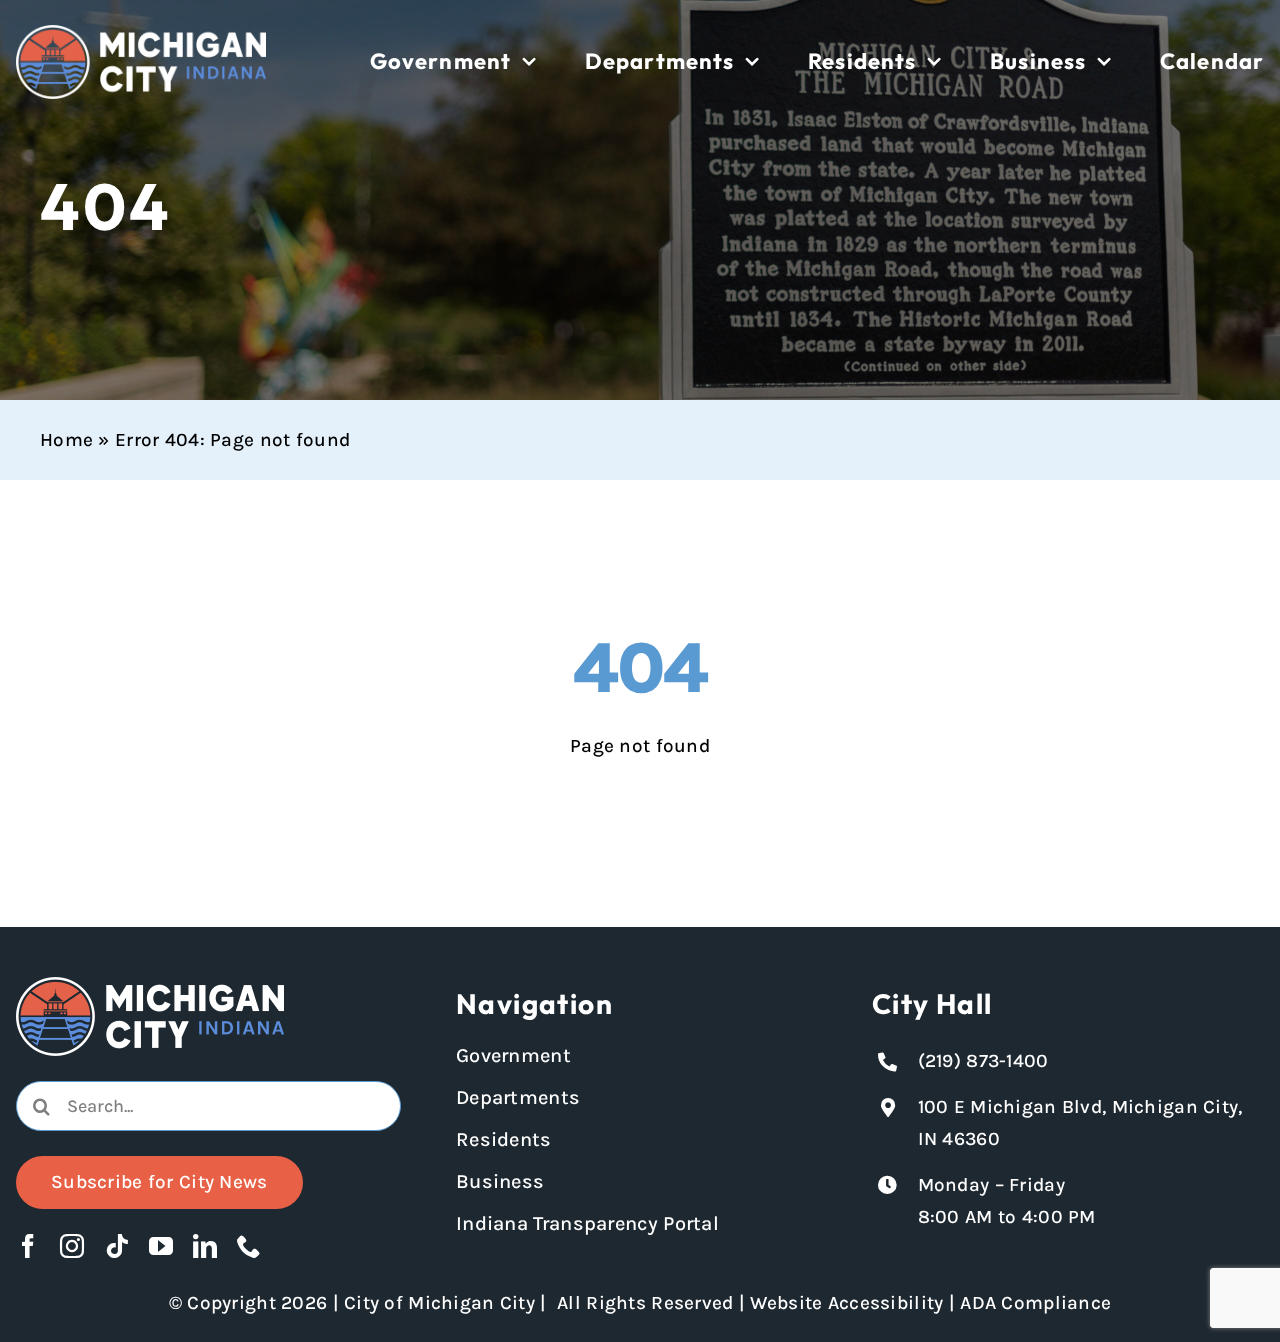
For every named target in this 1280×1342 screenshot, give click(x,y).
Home (66, 440)
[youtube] (161, 1246)
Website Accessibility (846, 1303)
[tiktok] (117, 1246)
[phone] (249, 1246)
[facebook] (28, 1246)
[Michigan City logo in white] (141, 34)
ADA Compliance (1035, 1303)
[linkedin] (205, 1246)
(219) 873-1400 (983, 1061)
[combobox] (208, 1106)
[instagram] (72, 1246)
